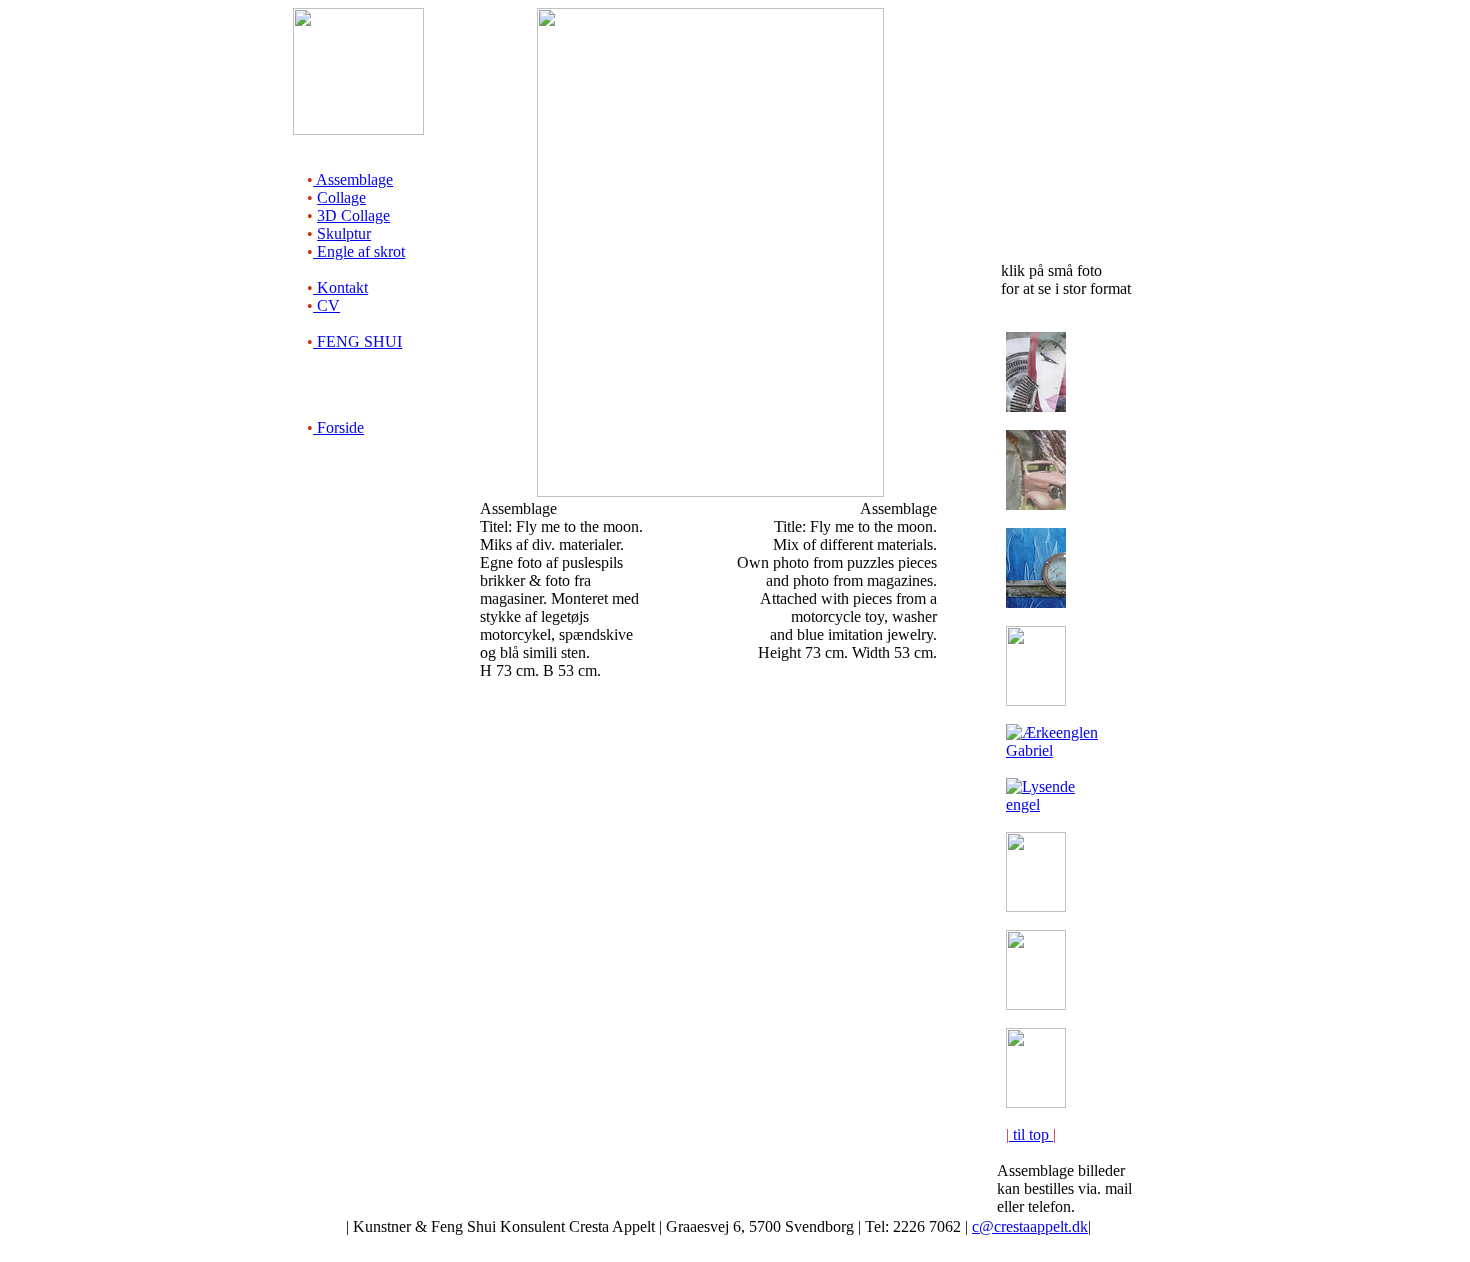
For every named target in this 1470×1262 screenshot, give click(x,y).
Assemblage (353, 179)
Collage (341, 197)
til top (1031, 1134)
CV (326, 305)
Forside (338, 427)
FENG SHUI (357, 341)
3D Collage (353, 215)
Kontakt (340, 287)
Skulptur (344, 233)
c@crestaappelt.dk (1030, 1226)
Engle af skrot (359, 251)
